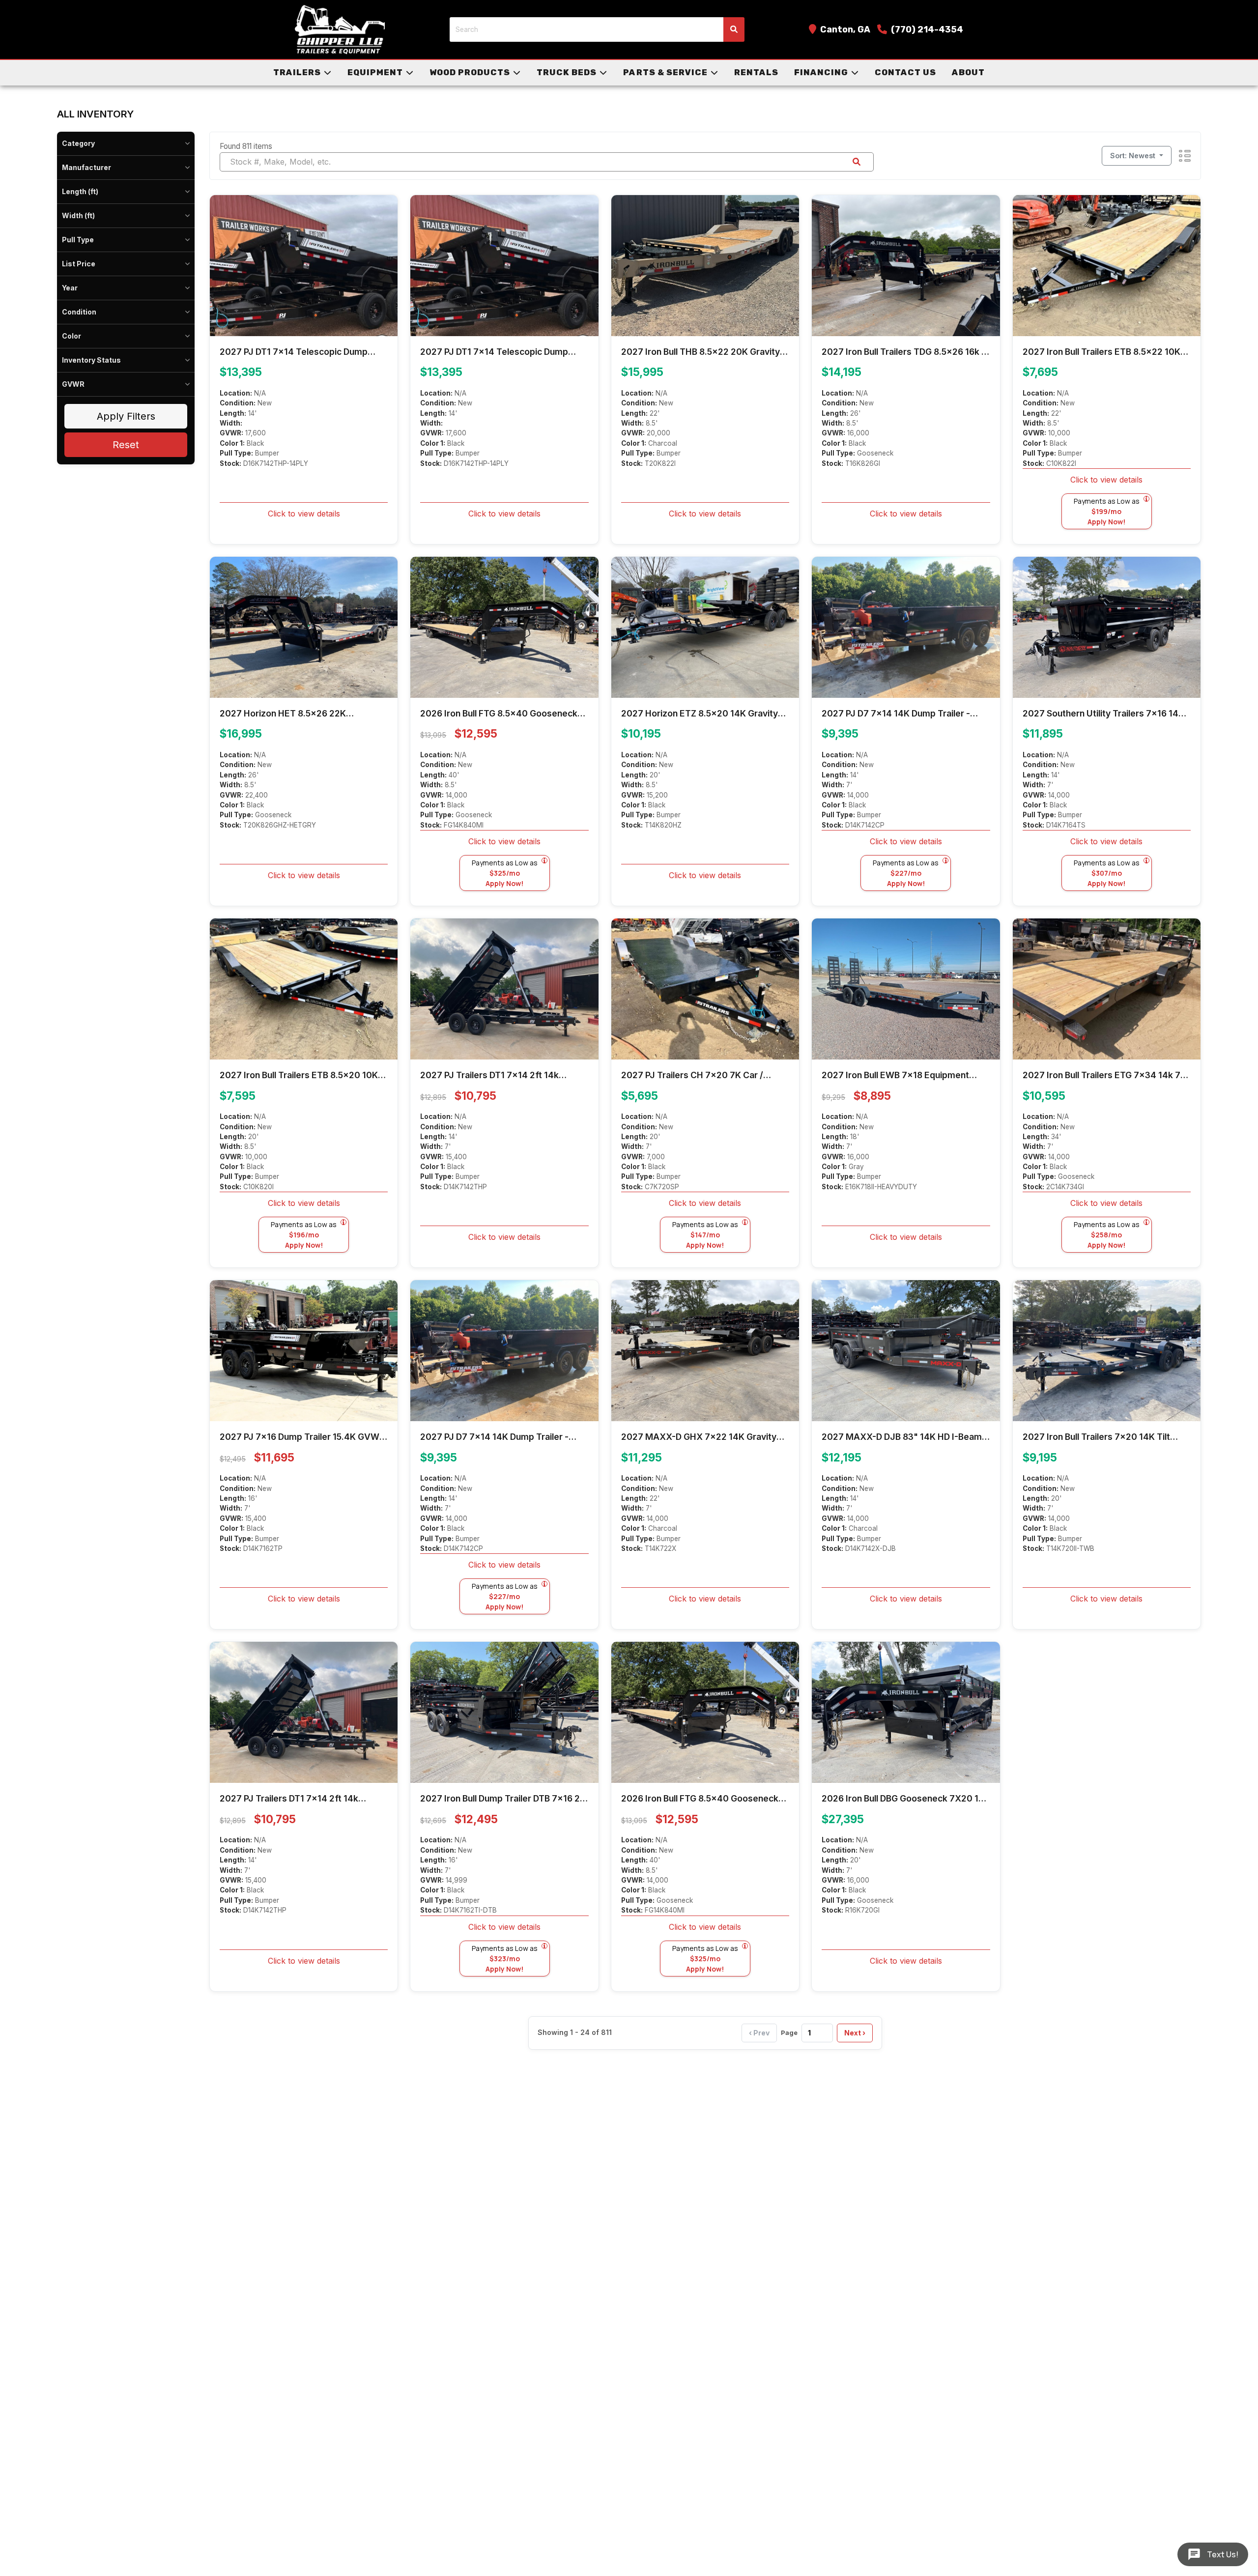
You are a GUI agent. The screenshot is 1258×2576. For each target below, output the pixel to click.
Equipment (375, 72)
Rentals (756, 72)
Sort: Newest (1134, 156)
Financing (821, 72)
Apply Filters (126, 416)
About (968, 72)
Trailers (297, 72)
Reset (126, 445)
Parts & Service (665, 72)
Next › (855, 2033)
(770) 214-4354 (927, 29)
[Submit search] (734, 29)
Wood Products (470, 72)
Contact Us (905, 72)
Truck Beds (567, 72)
